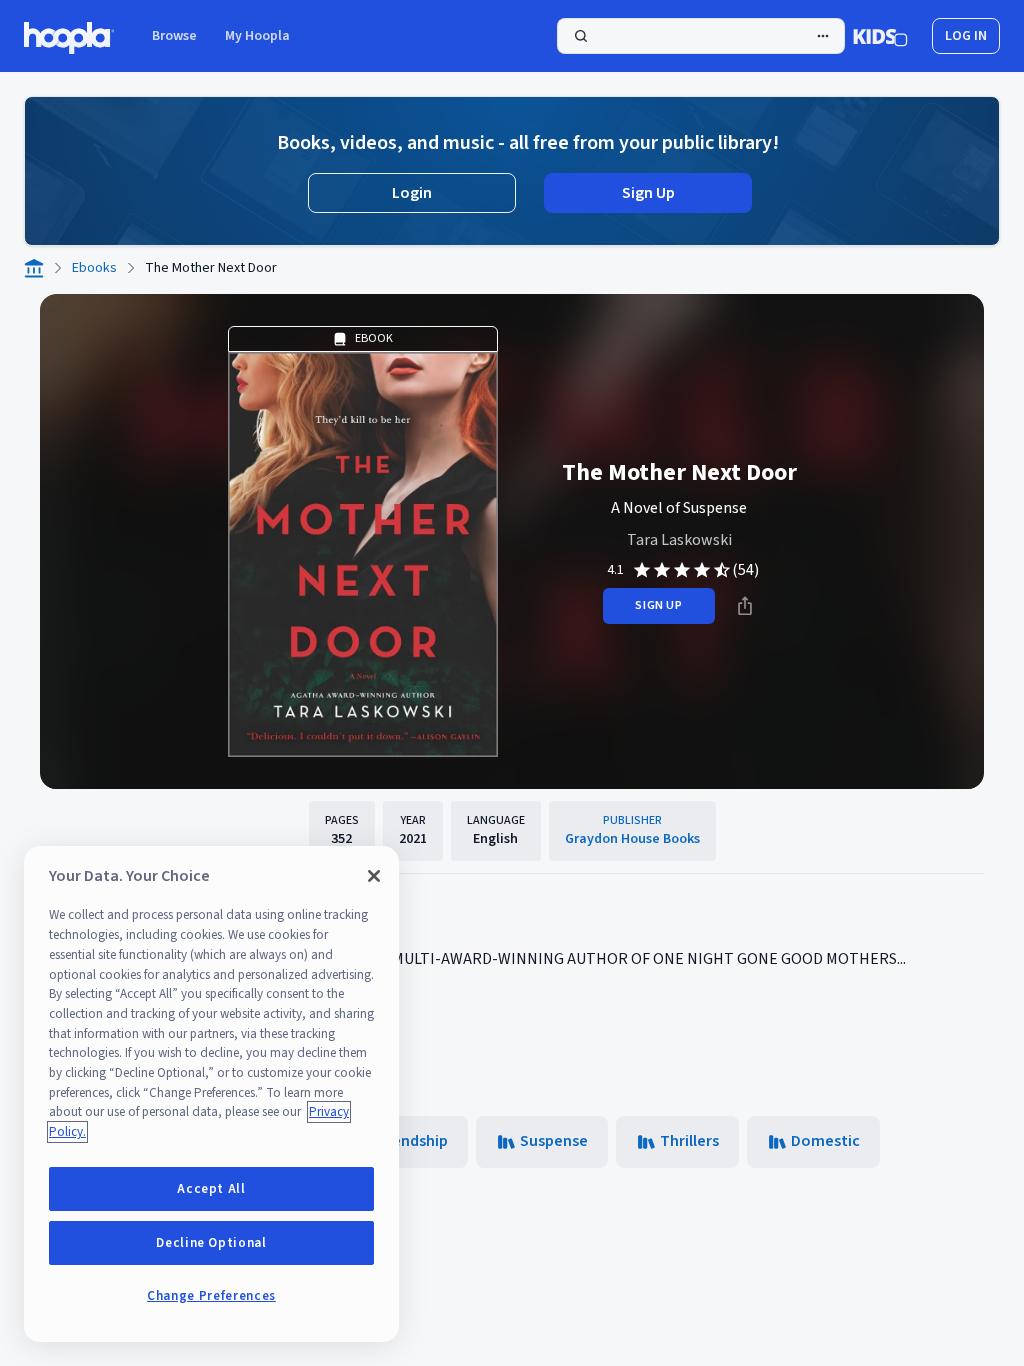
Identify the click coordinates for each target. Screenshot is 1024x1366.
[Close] (374, 876)
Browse (174, 36)
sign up (658, 605)
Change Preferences (211, 1296)
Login (412, 193)
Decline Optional (211, 1243)
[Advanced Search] (823, 36)
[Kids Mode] (880, 36)
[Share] (745, 606)
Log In (966, 36)
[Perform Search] (701, 36)
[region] (211, 1094)
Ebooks (94, 268)
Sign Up (648, 193)
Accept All (211, 1189)
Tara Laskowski (679, 540)
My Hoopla (257, 36)
